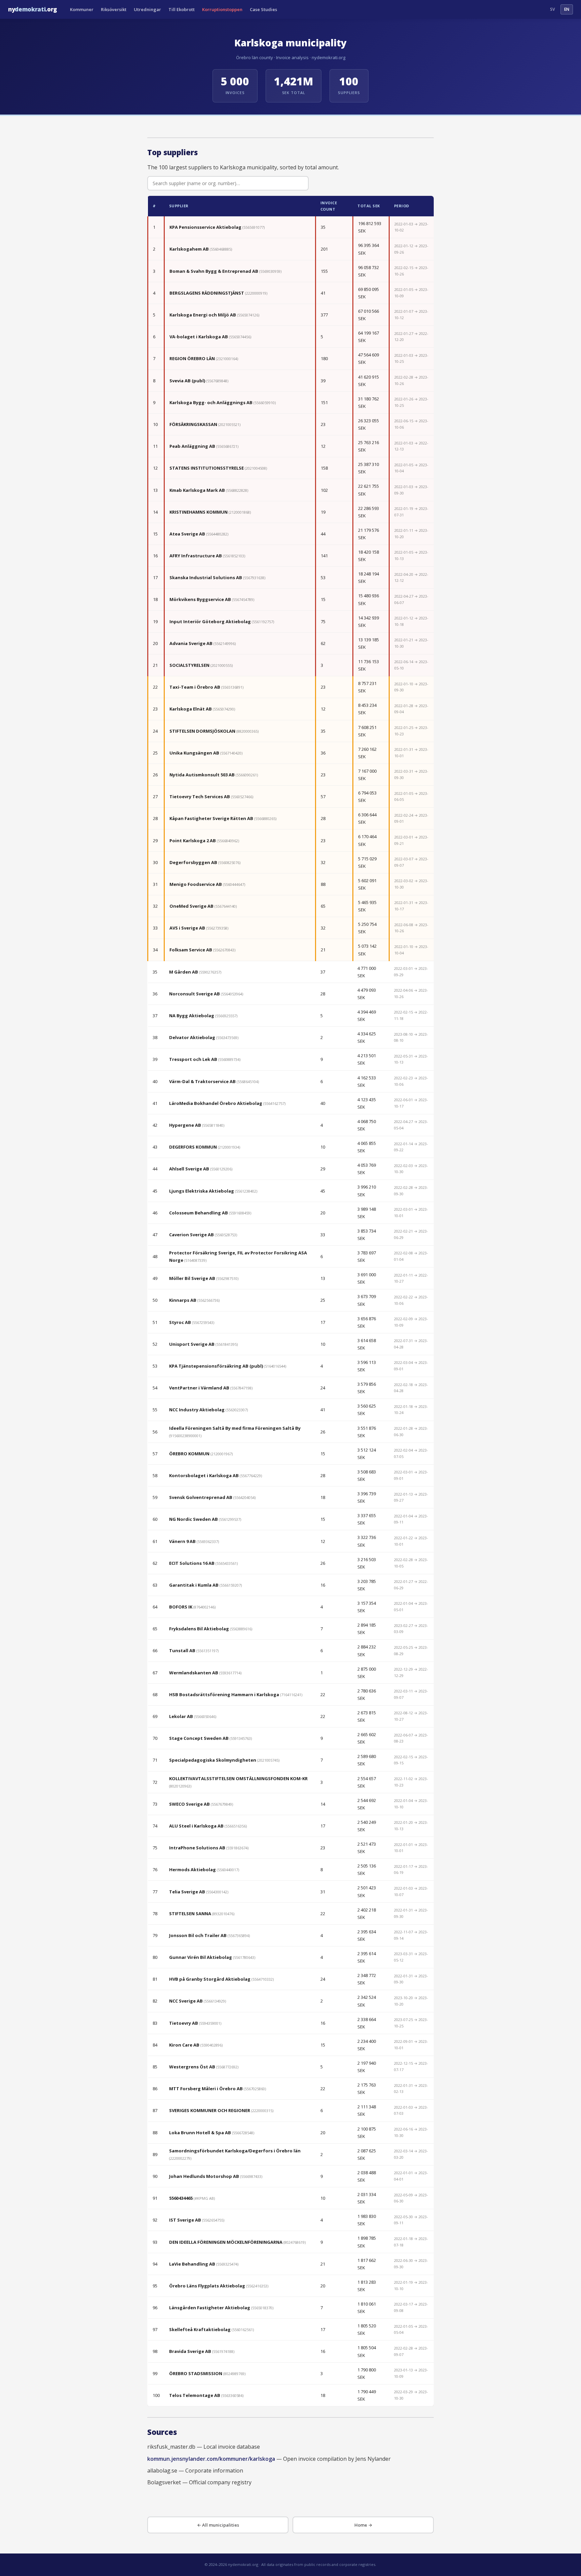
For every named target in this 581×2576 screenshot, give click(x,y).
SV (552, 9)
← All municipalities (218, 2525)
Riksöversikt (114, 9)
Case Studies (263, 9)
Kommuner (82, 9)
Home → (363, 2525)
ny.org (33, 9)
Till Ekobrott (182, 9)
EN (567, 9)
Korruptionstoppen (222, 9)
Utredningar (147, 9)
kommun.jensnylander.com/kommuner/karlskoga (211, 2459)
